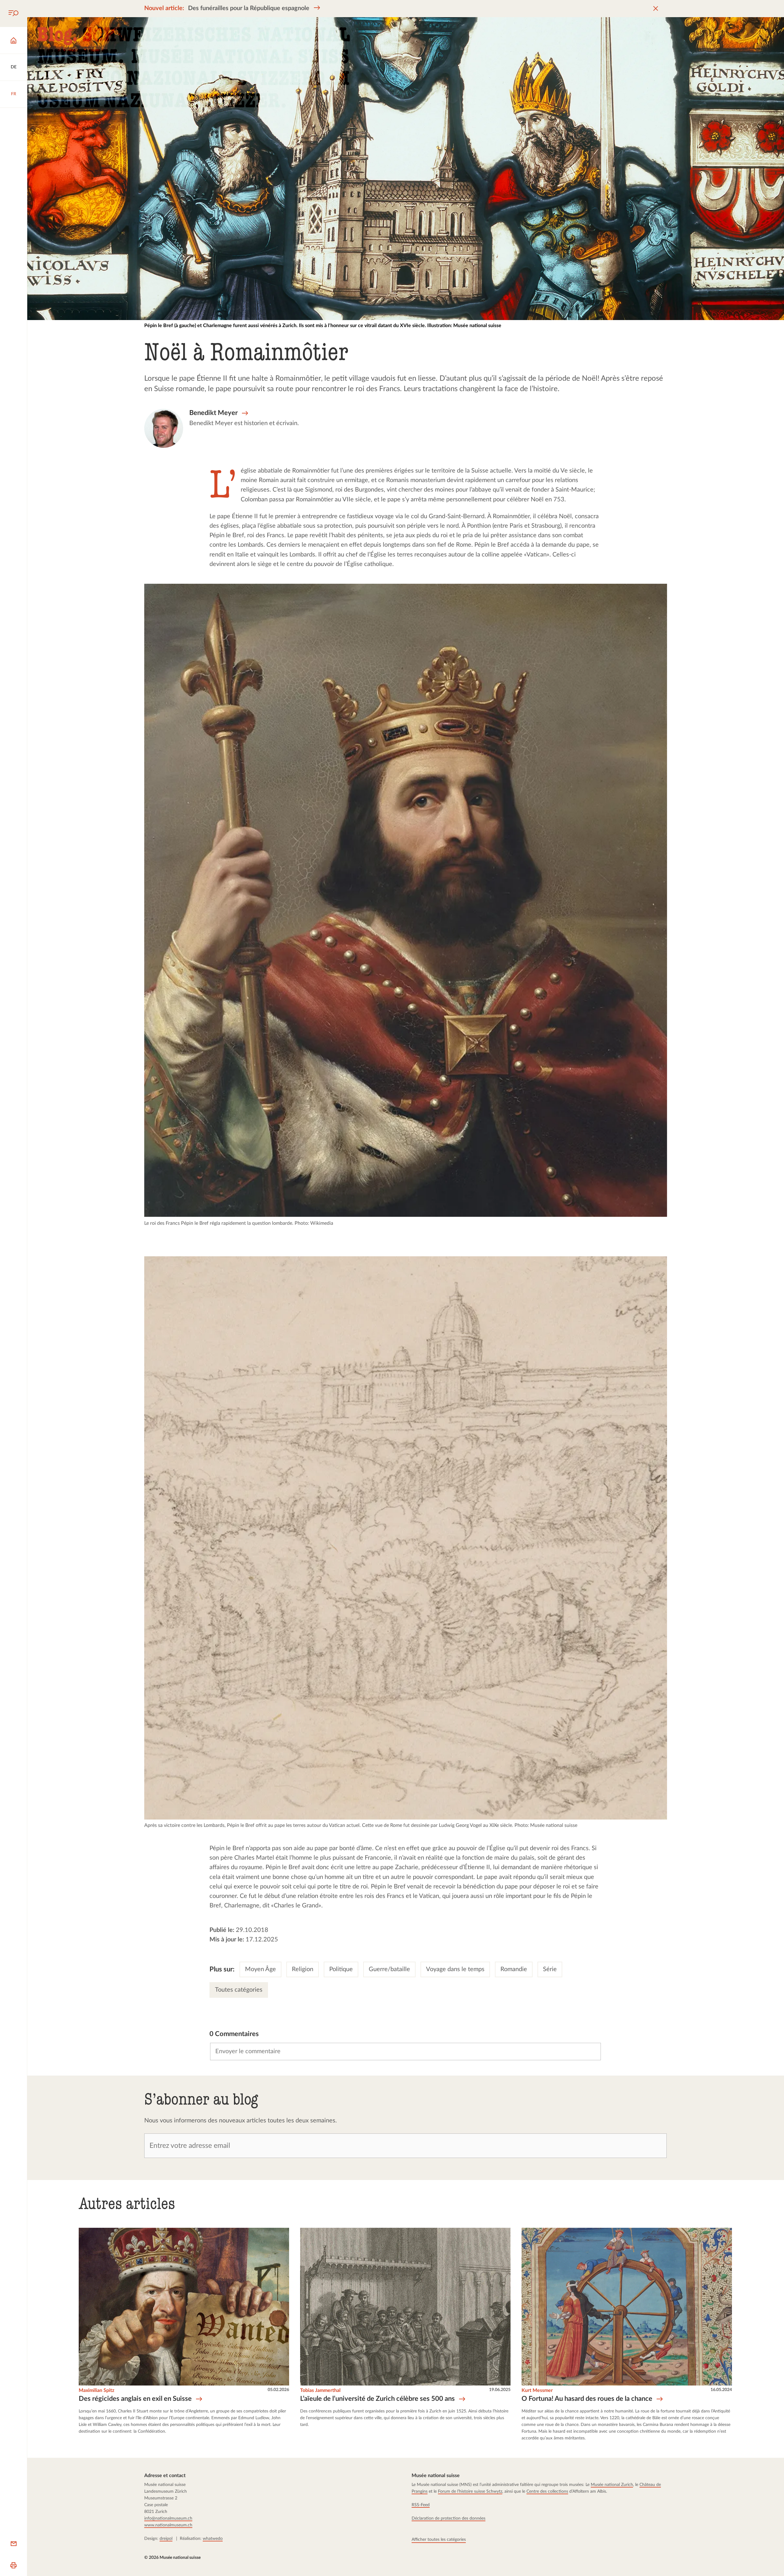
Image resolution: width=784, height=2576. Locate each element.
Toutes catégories (239, 1990)
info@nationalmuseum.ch (168, 2518)
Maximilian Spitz (96, 2390)
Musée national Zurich (612, 2485)
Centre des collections (547, 2491)
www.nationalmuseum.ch (168, 2525)
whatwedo (213, 2539)
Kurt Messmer (537, 2390)
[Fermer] (656, 9)
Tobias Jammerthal (320, 2390)
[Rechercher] (13, 13)
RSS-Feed (421, 2505)
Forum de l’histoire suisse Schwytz (470, 2491)
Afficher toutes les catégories (439, 2540)
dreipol (166, 2539)
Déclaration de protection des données (449, 2518)
